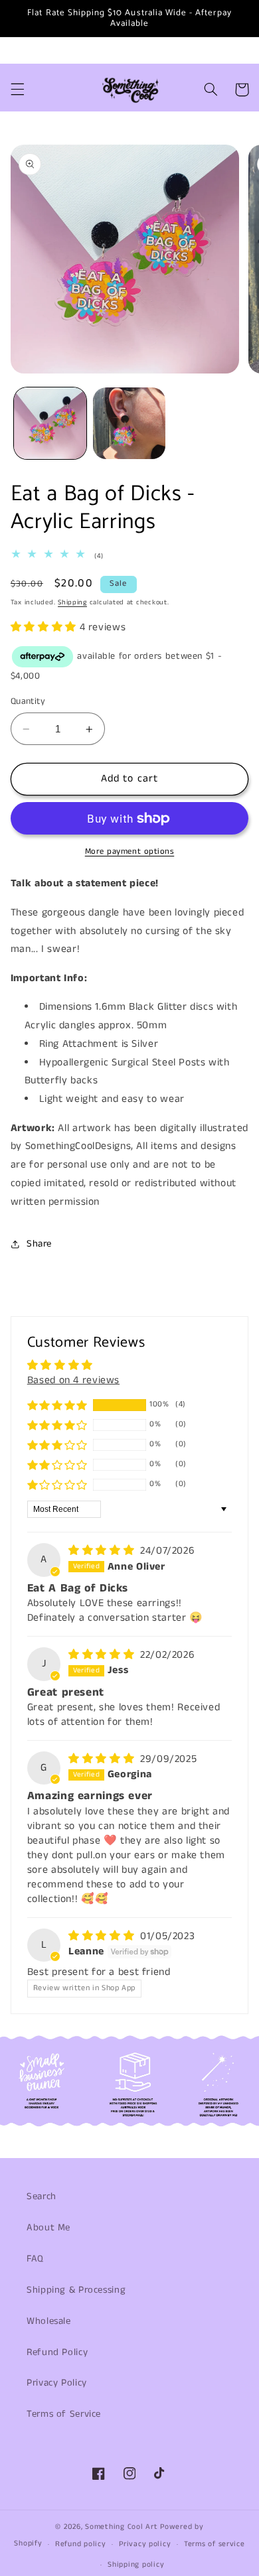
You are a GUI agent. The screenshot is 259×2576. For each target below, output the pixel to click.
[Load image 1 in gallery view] (50, 424)
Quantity (28, 702)
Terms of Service (64, 2414)
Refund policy (81, 2544)
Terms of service (215, 2544)
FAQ (35, 2259)
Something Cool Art (121, 2527)
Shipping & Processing (76, 2290)
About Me (48, 2228)
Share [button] (39, 1244)
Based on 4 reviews (73, 1381)
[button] (17, 90)
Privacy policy (145, 2544)
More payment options (130, 851)
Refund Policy (57, 2352)
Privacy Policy (57, 2383)
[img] (103, 1551)
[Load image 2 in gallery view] (129, 424)
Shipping (72, 602)
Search (42, 2197)
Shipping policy (136, 2565)
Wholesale (49, 2321)
